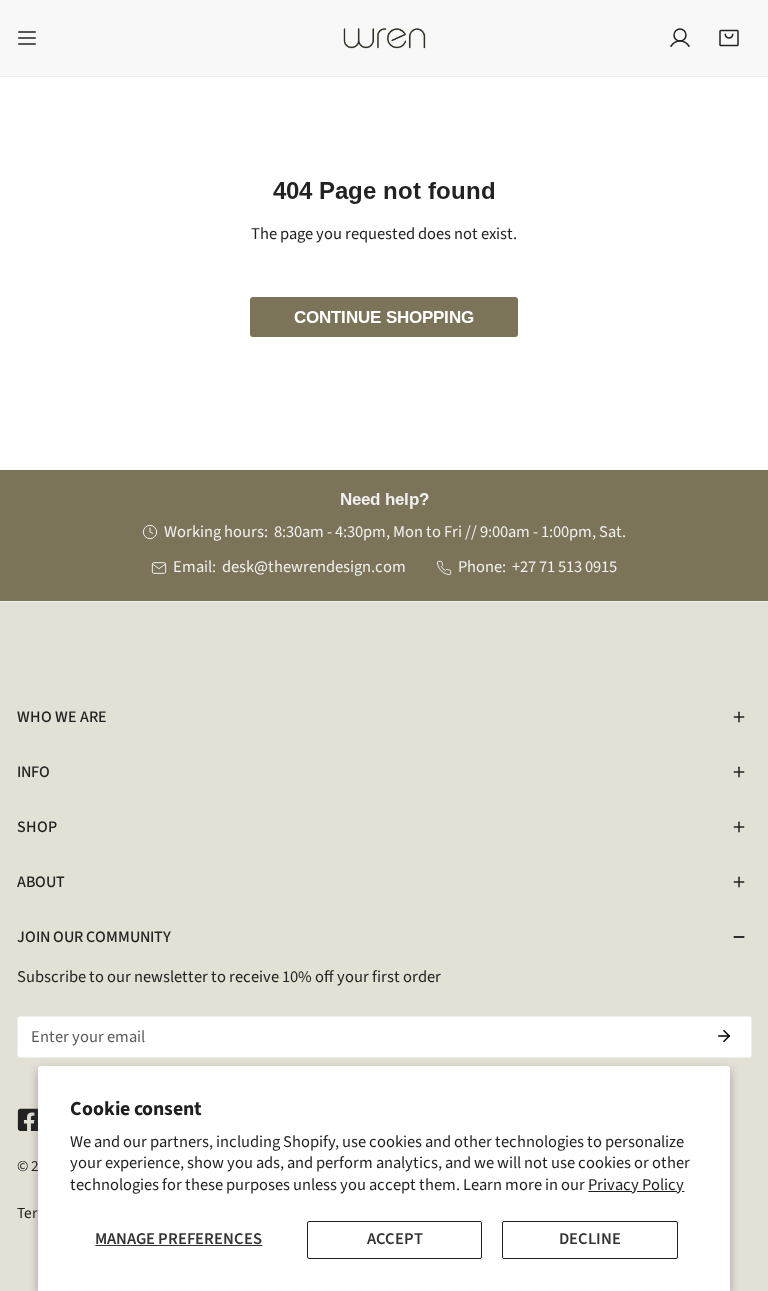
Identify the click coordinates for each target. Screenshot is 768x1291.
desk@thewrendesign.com (314, 567)
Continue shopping (384, 317)
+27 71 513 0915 (564, 567)
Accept (395, 1239)
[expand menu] (27, 38)
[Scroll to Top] (730, 1183)
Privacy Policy (636, 1185)
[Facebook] (28, 1119)
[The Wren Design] (384, 38)
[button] (729, 38)
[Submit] (724, 1036)
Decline (590, 1239)
